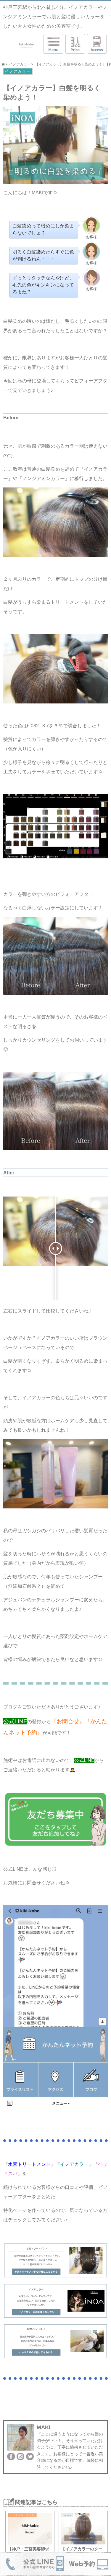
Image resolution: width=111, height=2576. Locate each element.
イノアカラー (18, 71)
